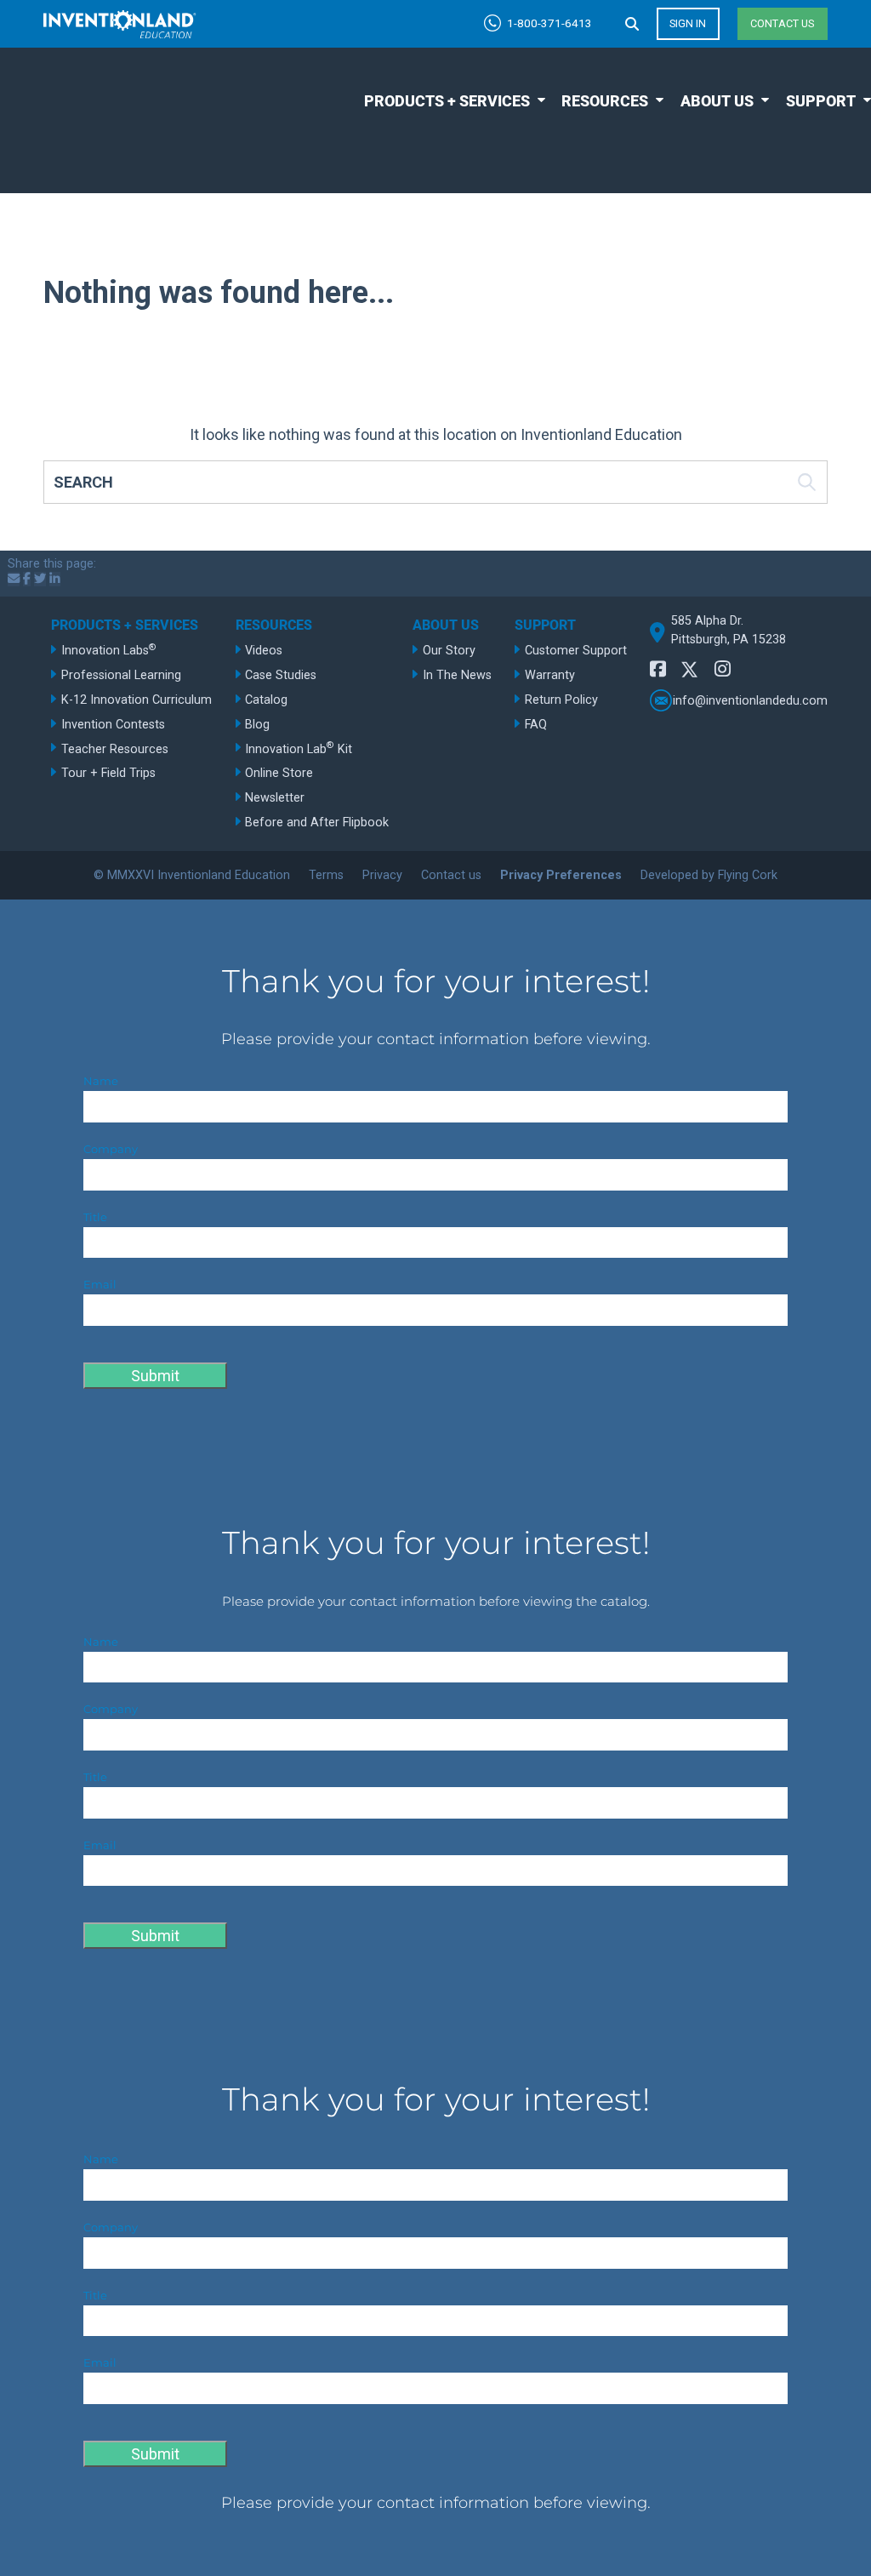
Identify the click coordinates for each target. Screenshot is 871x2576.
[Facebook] (658, 669)
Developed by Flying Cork (709, 875)
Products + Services (447, 101)
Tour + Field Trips (108, 773)
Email (100, 1285)
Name (101, 1081)
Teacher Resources (115, 749)
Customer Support (576, 651)
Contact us (782, 23)
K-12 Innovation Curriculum (137, 700)
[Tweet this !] (40, 579)
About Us (717, 101)
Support (821, 101)
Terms (326, 875)
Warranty (550, 675)
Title (95, 1217)
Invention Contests (113, 725)
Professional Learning (121, 675)
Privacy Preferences (561, 875)
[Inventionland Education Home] (120, 24)
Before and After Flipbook (317, 822)
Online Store (279, 773)
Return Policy (561, 700)
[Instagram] (723, 669)
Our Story (449, 651)
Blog (257, 725)
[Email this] (14, 579)
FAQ (536, 725)
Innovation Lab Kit (299, 748)
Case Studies (281, 675)
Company (111, 1149)
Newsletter (275, 798)
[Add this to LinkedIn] (55, 579)
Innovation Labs (109, 650)
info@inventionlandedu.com (750, 701)
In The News (457, 675)
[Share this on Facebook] (27, 579)
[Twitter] (690, 673)
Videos (264, 651)
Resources (605, 101)
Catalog (266, 700)
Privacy (382, 875)
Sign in (688, 23)
